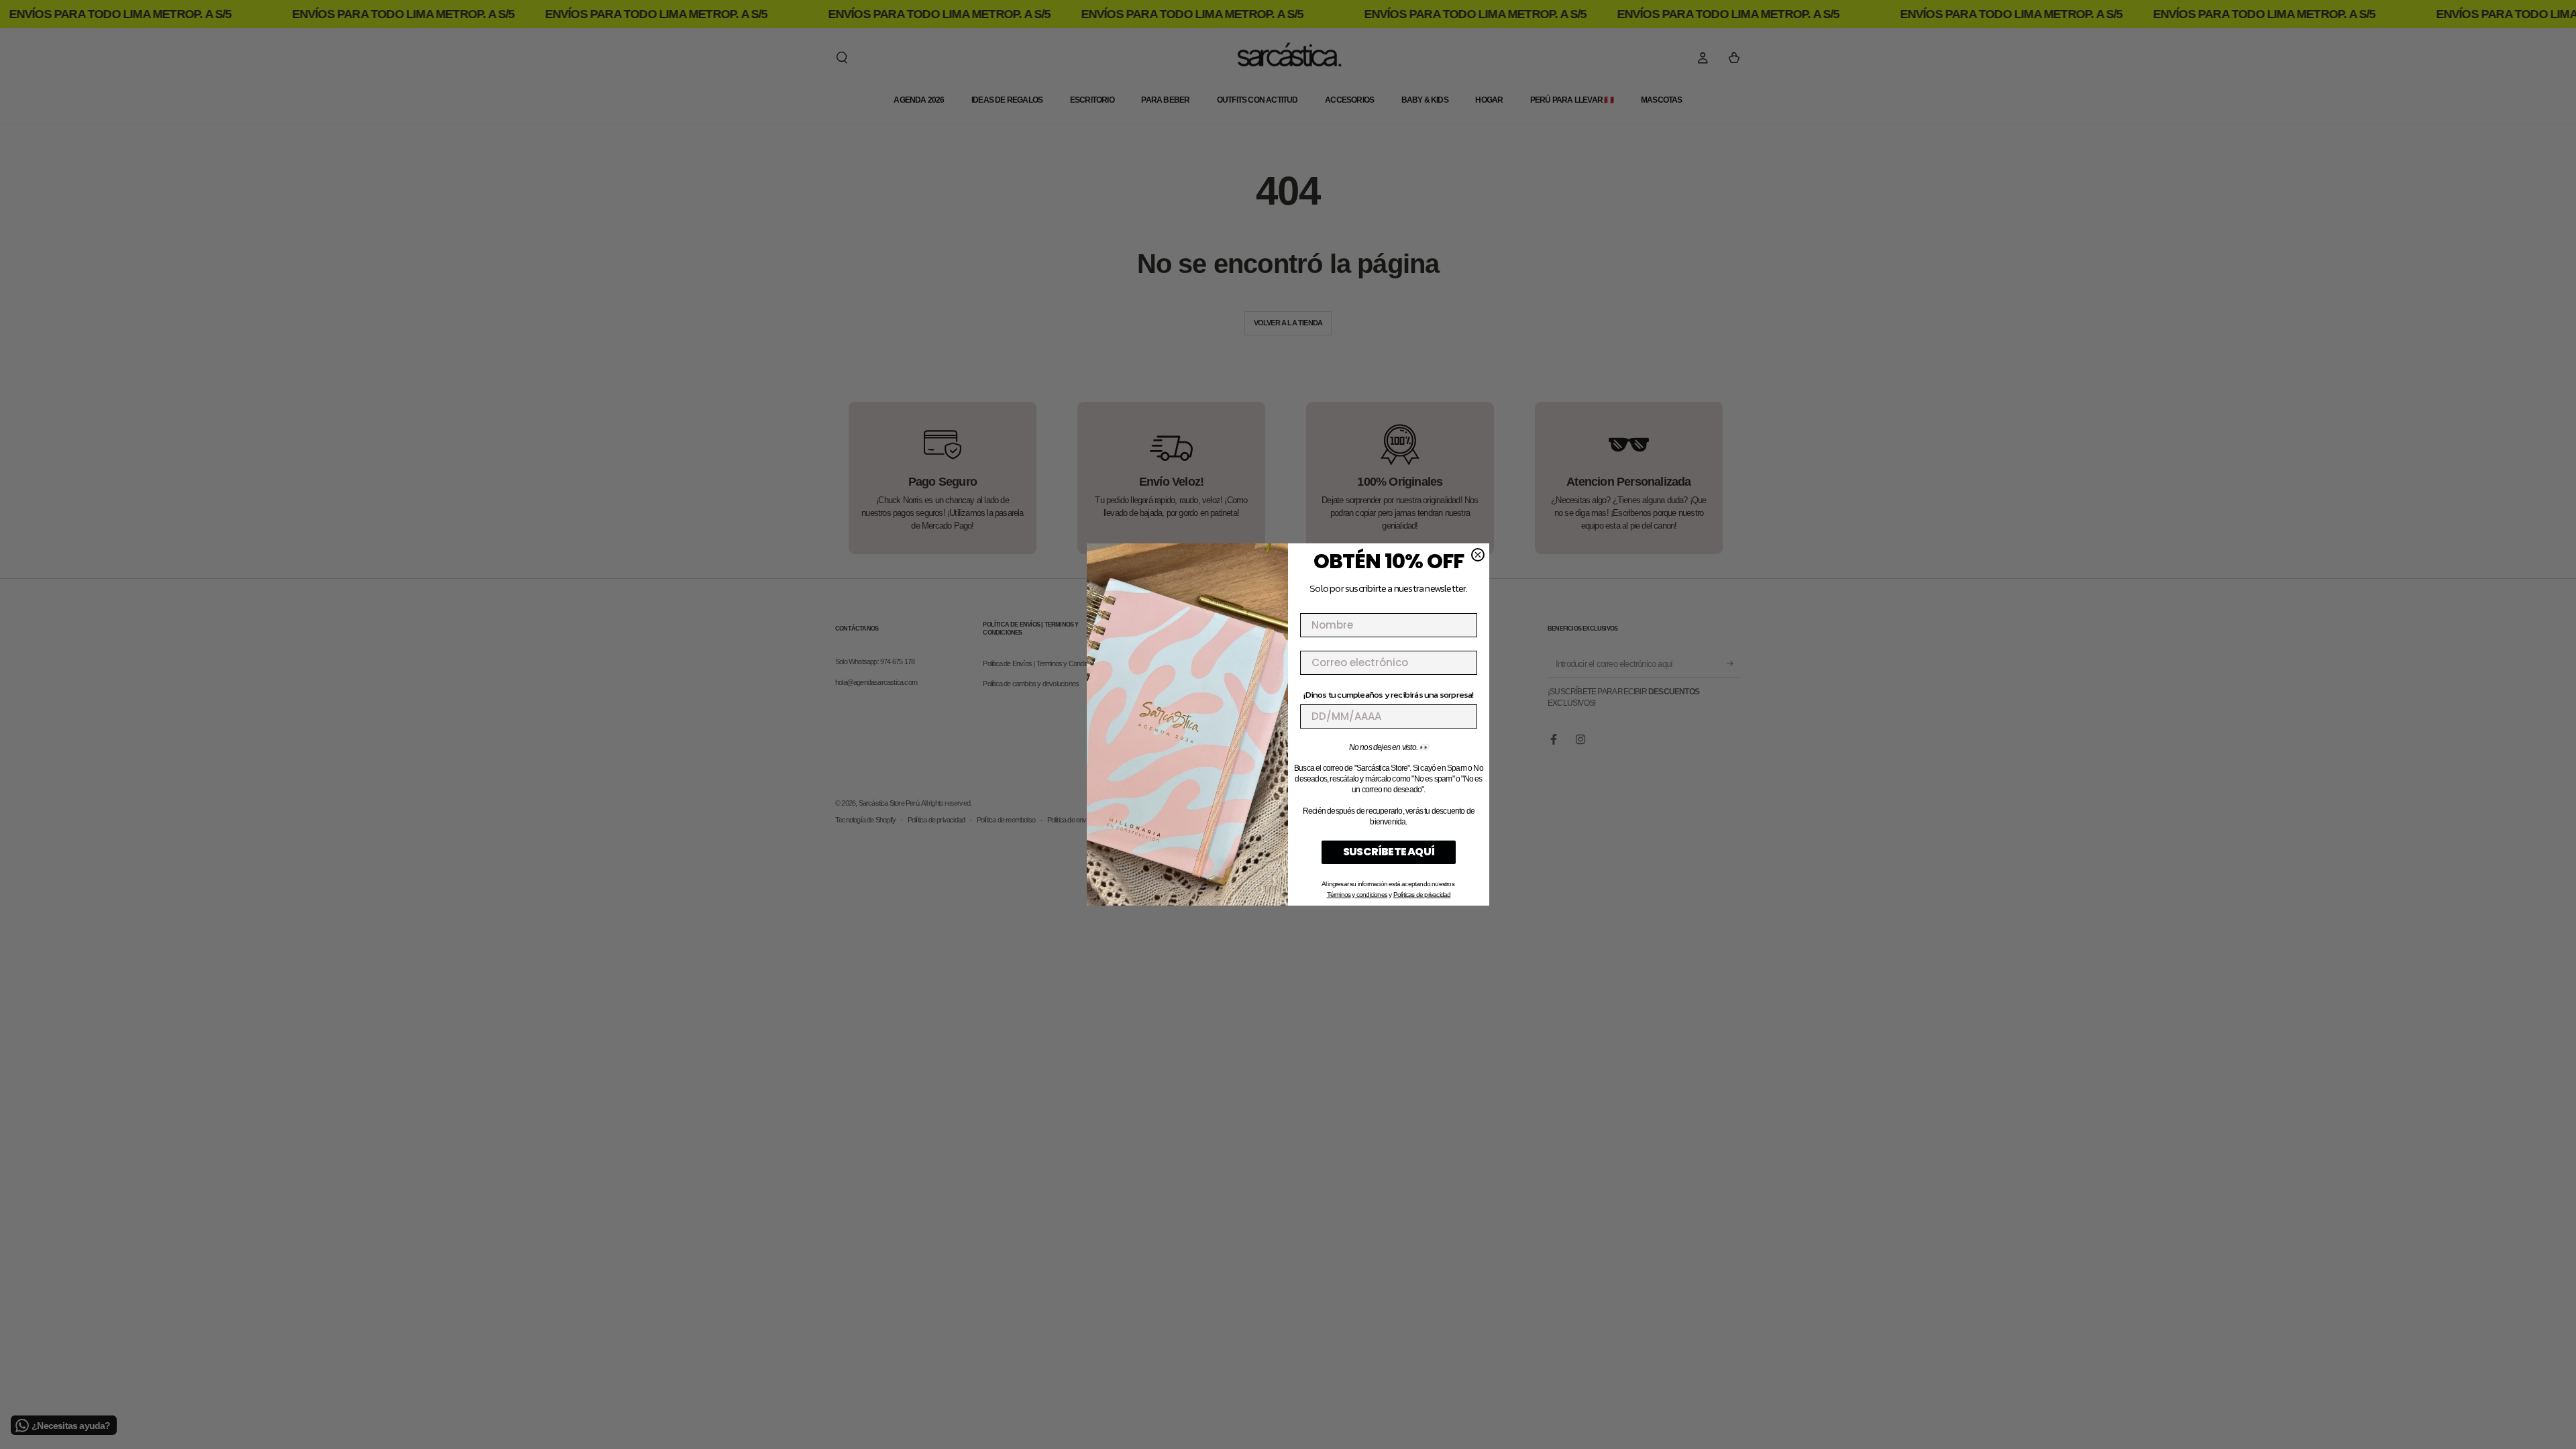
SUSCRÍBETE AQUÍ (1389, 852)
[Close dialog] (1478, 555)
